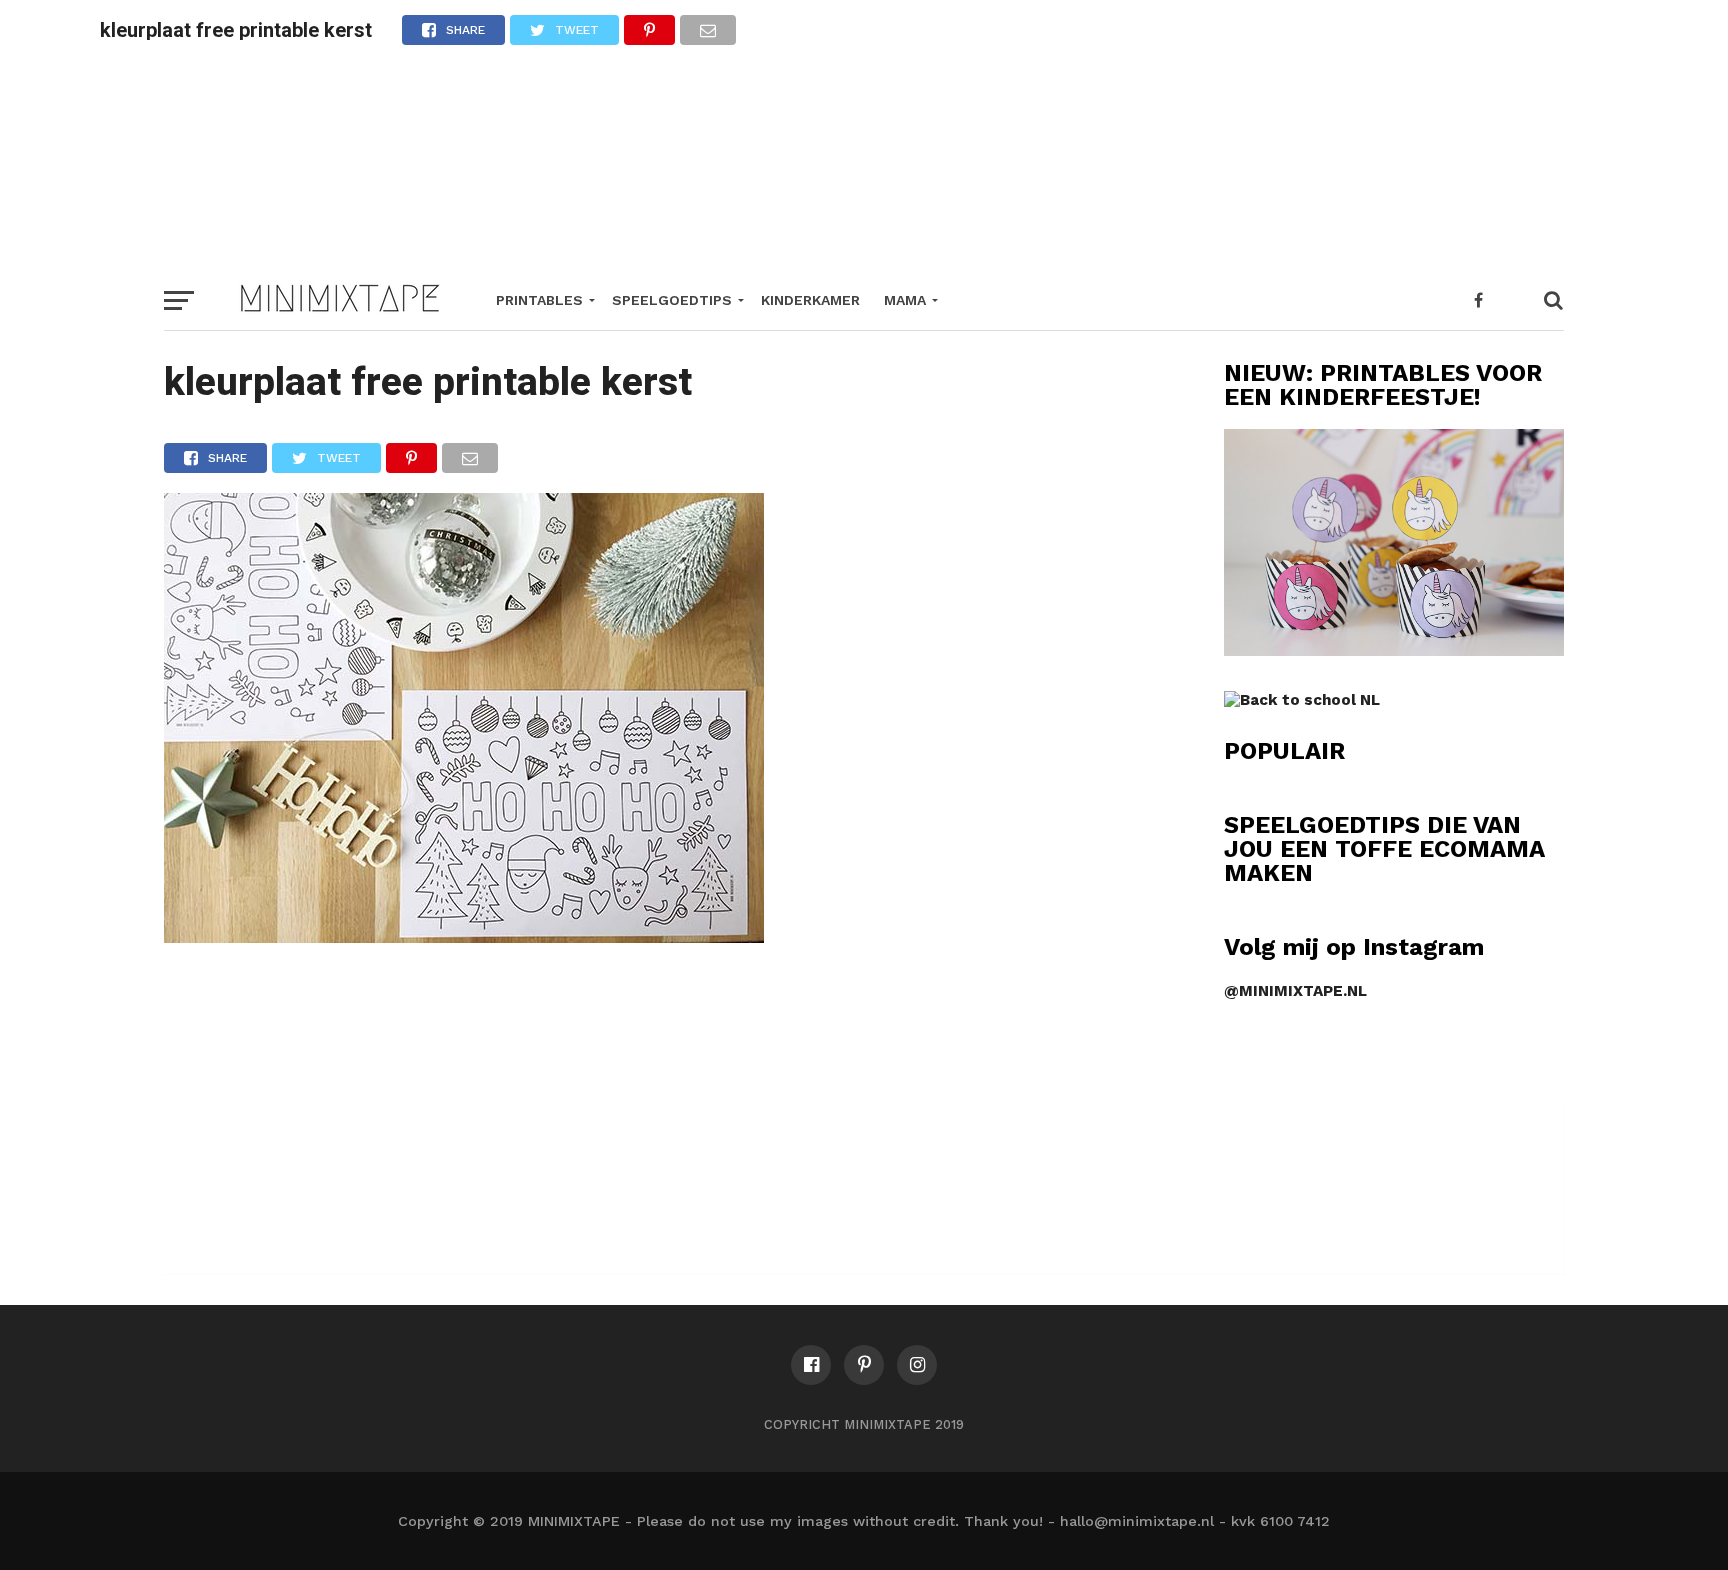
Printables (539, 300)
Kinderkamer (810, 300)
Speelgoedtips (672, 300)
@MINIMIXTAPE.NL (1295, 991)
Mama (905, 300)
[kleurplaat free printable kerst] (464, 936)
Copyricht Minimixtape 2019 (864, 1424)
